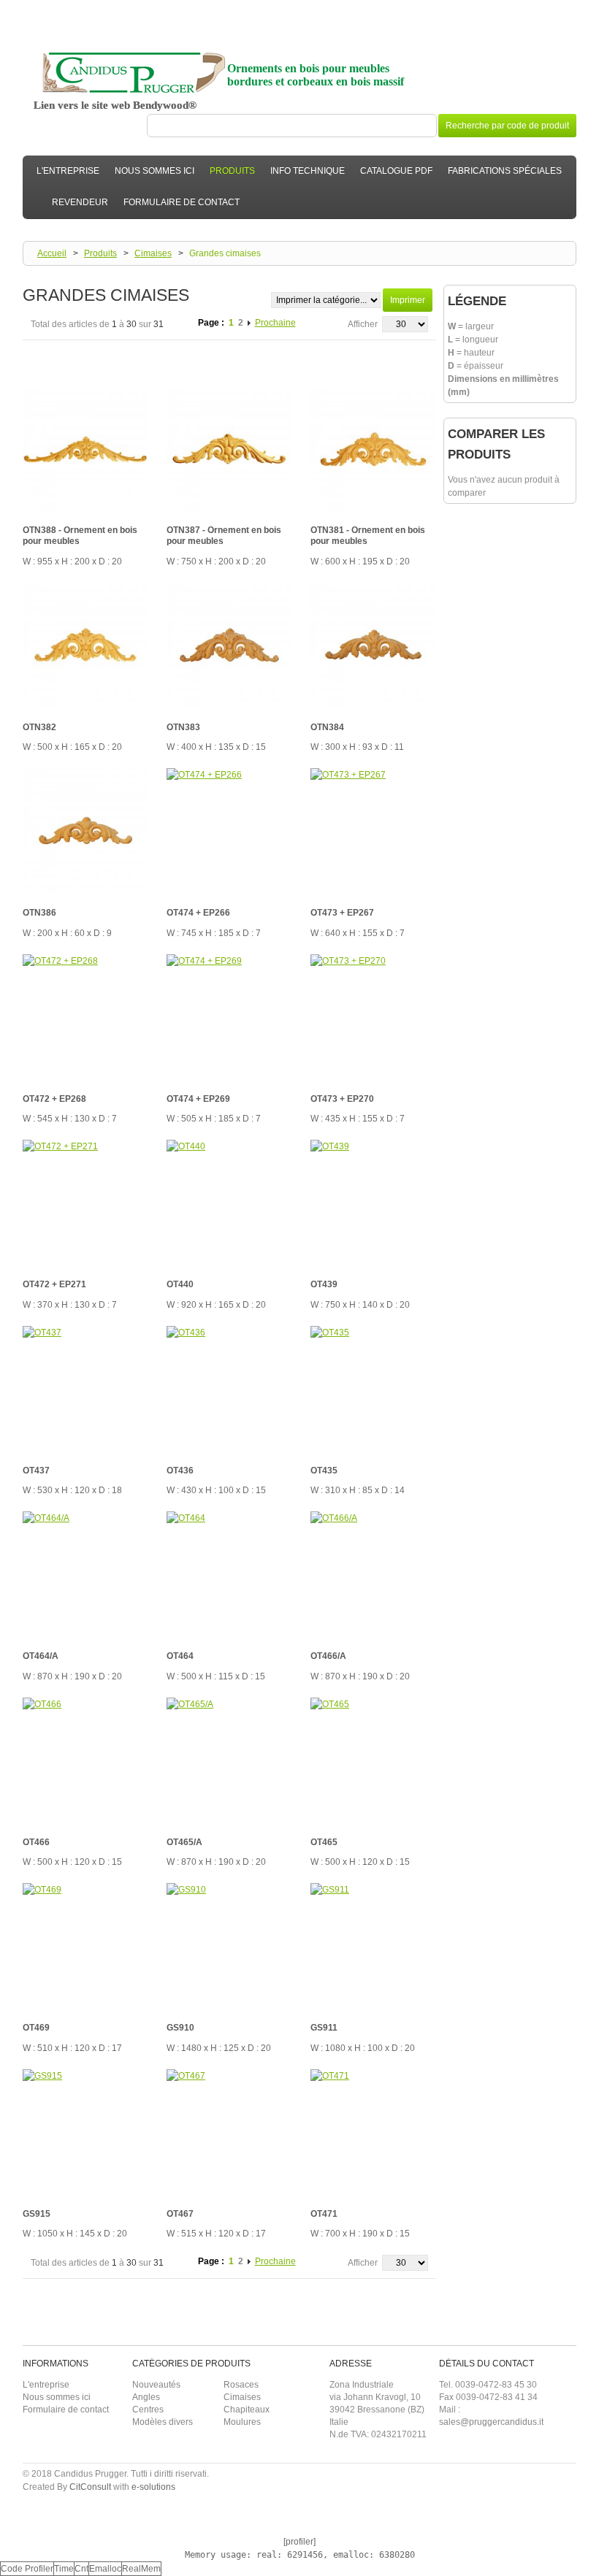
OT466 (36, 1842)
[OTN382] (85, 645)
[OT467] (229, 2132)
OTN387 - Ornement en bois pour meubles (224, 536)
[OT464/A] (85, 1574)
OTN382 (39, 727)
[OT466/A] (373, 1574)
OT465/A (184, 1842)
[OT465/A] (229, 1760)
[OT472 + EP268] (85, 1017)
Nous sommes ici (57, 2397)
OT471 (324, 2214)
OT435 (324, 1471)
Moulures (242, 2422)
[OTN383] (229, 645)
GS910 (180, 2028)
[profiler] (299, 2542)
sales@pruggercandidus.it (491, 2422)
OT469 (36, 2028)
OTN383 (183, 727)
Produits (100, 253)
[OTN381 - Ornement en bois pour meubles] (373, 450)
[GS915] (85, 2132)
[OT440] (229, 1203)
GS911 (324, 2028)
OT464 (180, 1656)
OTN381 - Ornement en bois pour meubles (368, 536)
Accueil (52, 253)
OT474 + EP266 (198, 913)
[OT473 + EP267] (373, 831)
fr (565, 8)
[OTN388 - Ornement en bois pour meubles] (85, 450)
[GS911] (373, 1946)
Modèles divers (163, 2422)
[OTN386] (85, 831)
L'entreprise (46, 2385)
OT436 (180, 1471)
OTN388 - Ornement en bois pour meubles (80, 536)
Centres (148, 2410)
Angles (146, 2397)
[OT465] (373, 1760)
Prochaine (275, 323)
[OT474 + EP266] (229, 831)
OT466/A (328, 1656)
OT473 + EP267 (342, 913)
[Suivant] (250, 323)
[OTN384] (373, 645)
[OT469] (85, 1946)
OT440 (180, 1284)
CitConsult (90, 2487)
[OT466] (85, 1760)
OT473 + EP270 (342, 1099)
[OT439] (373, 1203)
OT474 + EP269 (198, 1099)
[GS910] (229, 1946)
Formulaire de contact (66, 2410)
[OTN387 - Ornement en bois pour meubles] (229, 450)
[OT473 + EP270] (373, 1017)
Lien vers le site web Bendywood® (115, 105)
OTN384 (327, 727)
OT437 (36, 1471)
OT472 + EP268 (54, 1099)
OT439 (324, 1284)
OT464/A (41, 1656)
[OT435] (373, 1389)
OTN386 (39, 913)
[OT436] (229, 1389)
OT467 (180, 2214)
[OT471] (373, 2132)
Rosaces (241, 2385)
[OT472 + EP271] (85, 1203)
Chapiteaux (247, 2410)
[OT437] (85, 1389)
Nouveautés (156, 2385)
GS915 (37, 2214)
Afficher (363, 324)
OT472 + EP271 (54, 1284)
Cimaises (153, 253)
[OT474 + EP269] (229, 1017)
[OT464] (229, 1574)
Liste (57, 353)
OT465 (324, 1842)
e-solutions (153, 2487)
